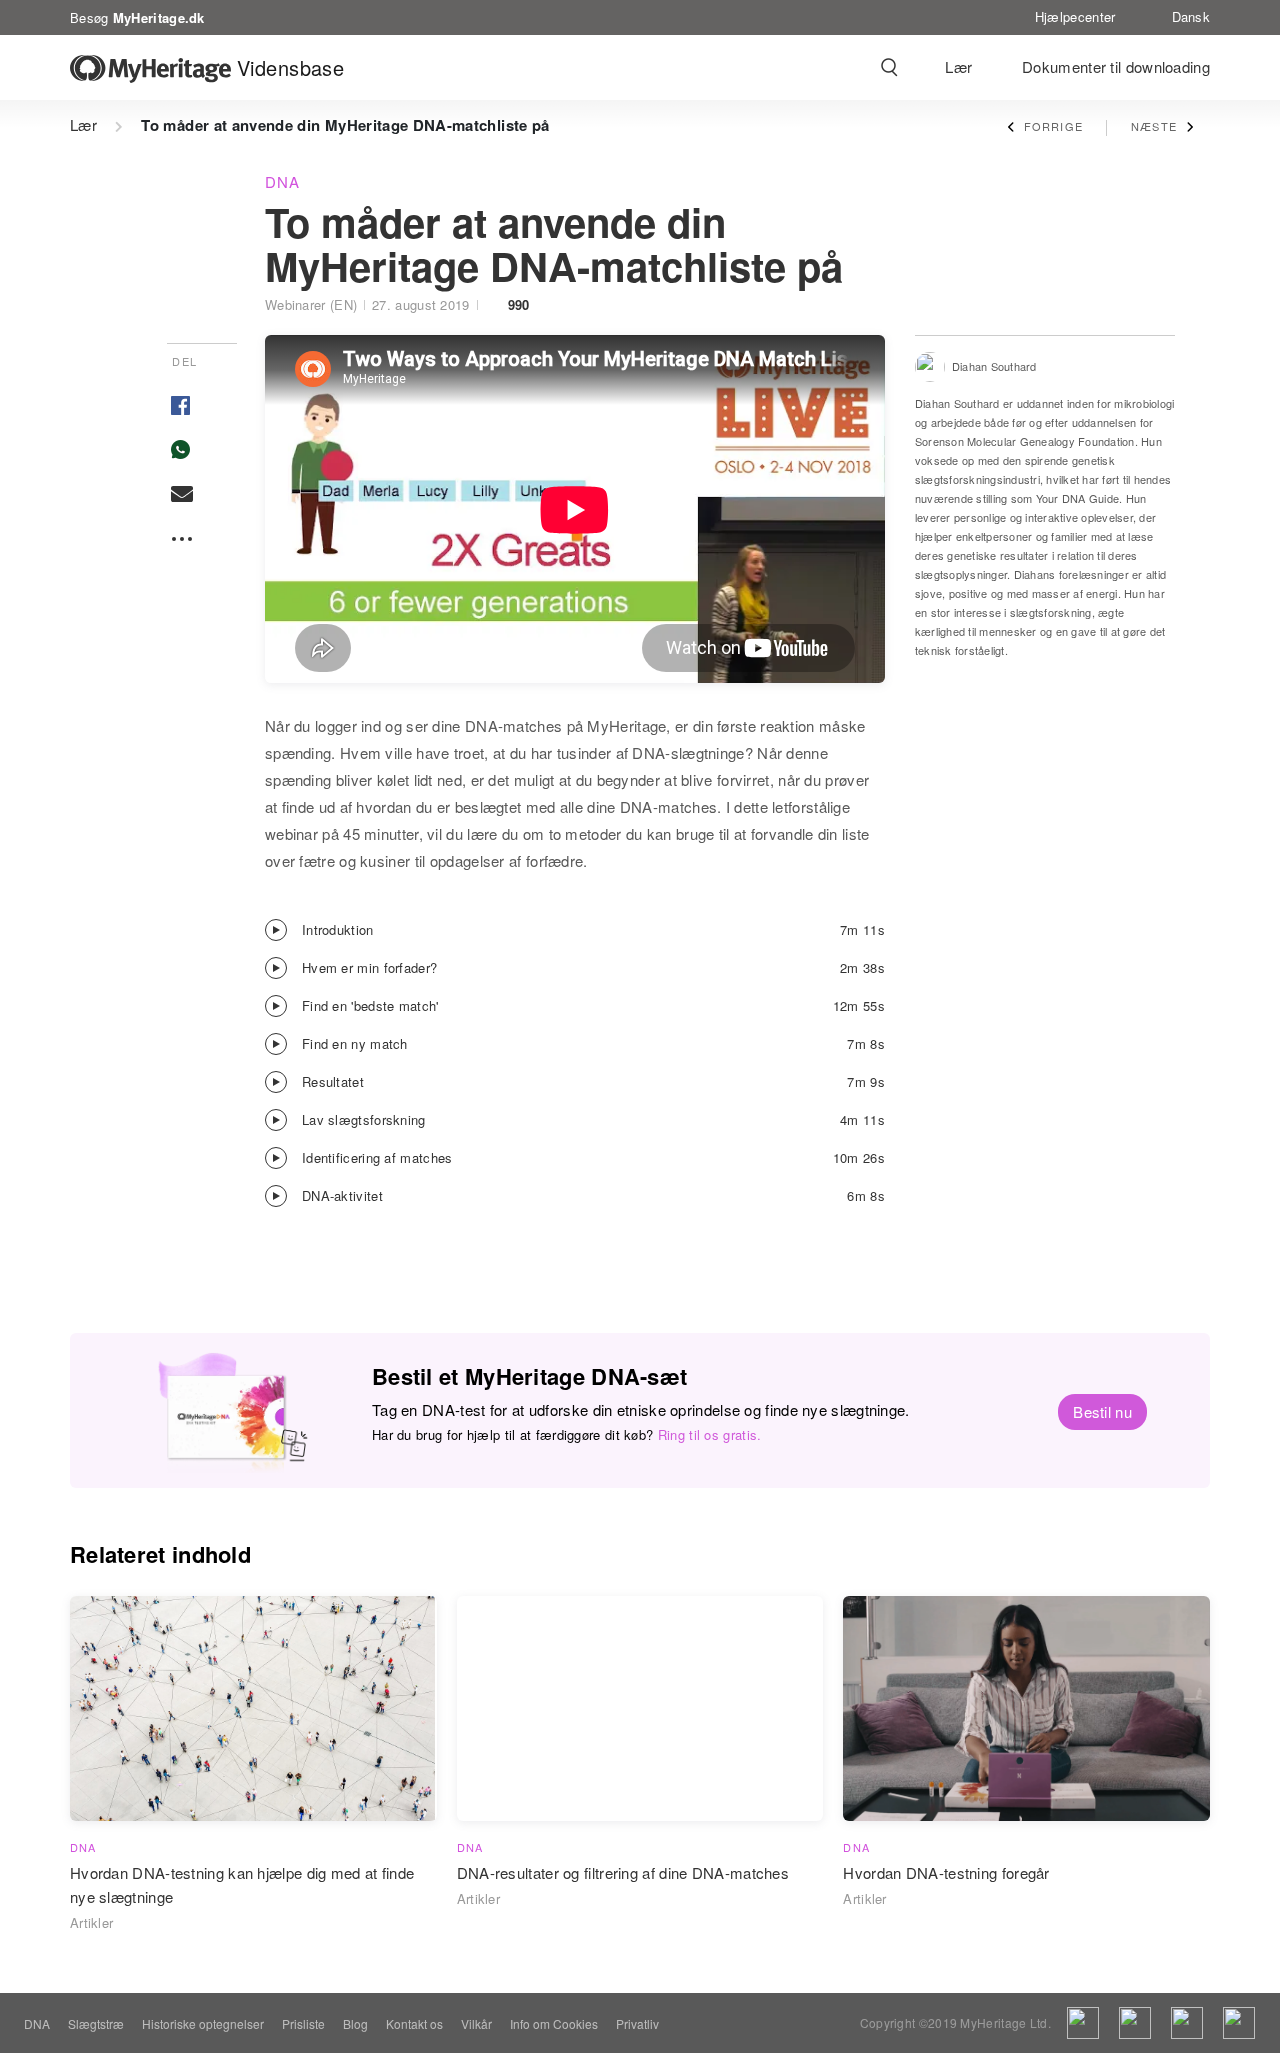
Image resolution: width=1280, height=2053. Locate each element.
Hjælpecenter (1075, 16)
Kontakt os (414, 2023)
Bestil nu (1102, 1411)
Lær (958, 66)
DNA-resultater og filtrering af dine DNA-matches (623, 1872)
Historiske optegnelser (203, 2023)
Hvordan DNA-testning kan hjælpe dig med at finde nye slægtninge (242, 1884)
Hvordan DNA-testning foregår (946, 1872)
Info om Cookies (554, 2023)
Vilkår (476, 2023)
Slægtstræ (96, 2023)
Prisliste (303, 2023)
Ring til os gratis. (710, 1434)
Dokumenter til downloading (1116, 66)
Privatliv (637, 2023)
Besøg (137, 16)
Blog (355, 2023)
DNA (282, 181)
